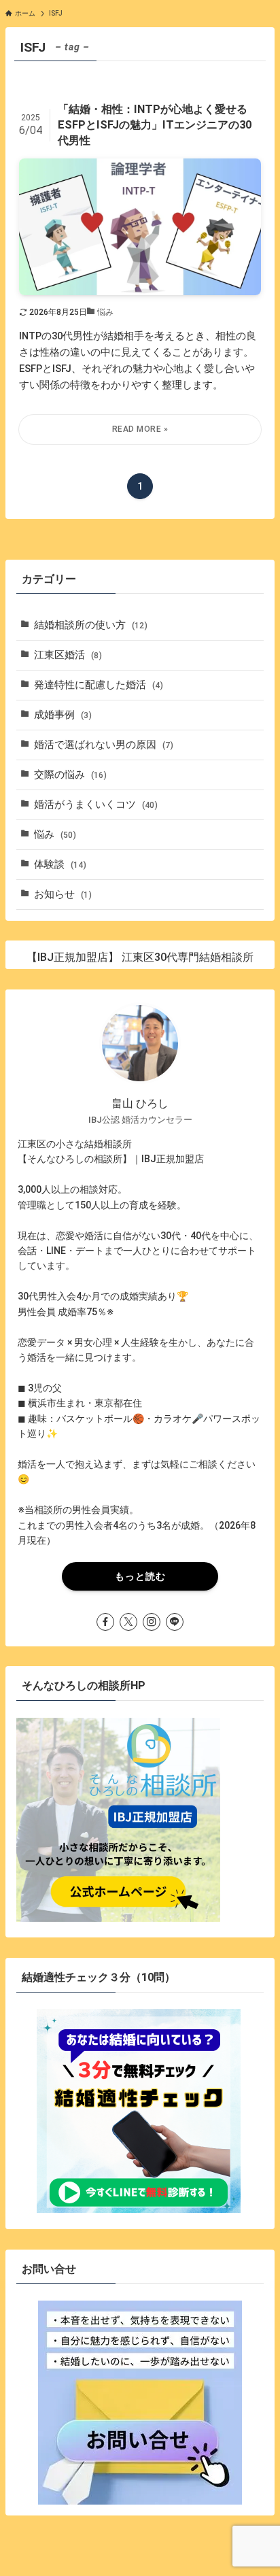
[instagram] (152, 1622)
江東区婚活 (68, 655)
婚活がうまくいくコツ (96, 804)
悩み (55, 834)
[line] (175, 1622)
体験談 (60, 864)
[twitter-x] (128, 1622)
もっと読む (140, 1576)
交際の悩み (70, 775)
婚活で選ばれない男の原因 (104, 745)
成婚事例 (63, 715)
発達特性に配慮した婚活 (99, 685)
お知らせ (63, 894)
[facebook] (105, 1622)
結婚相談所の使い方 (91, 625)
